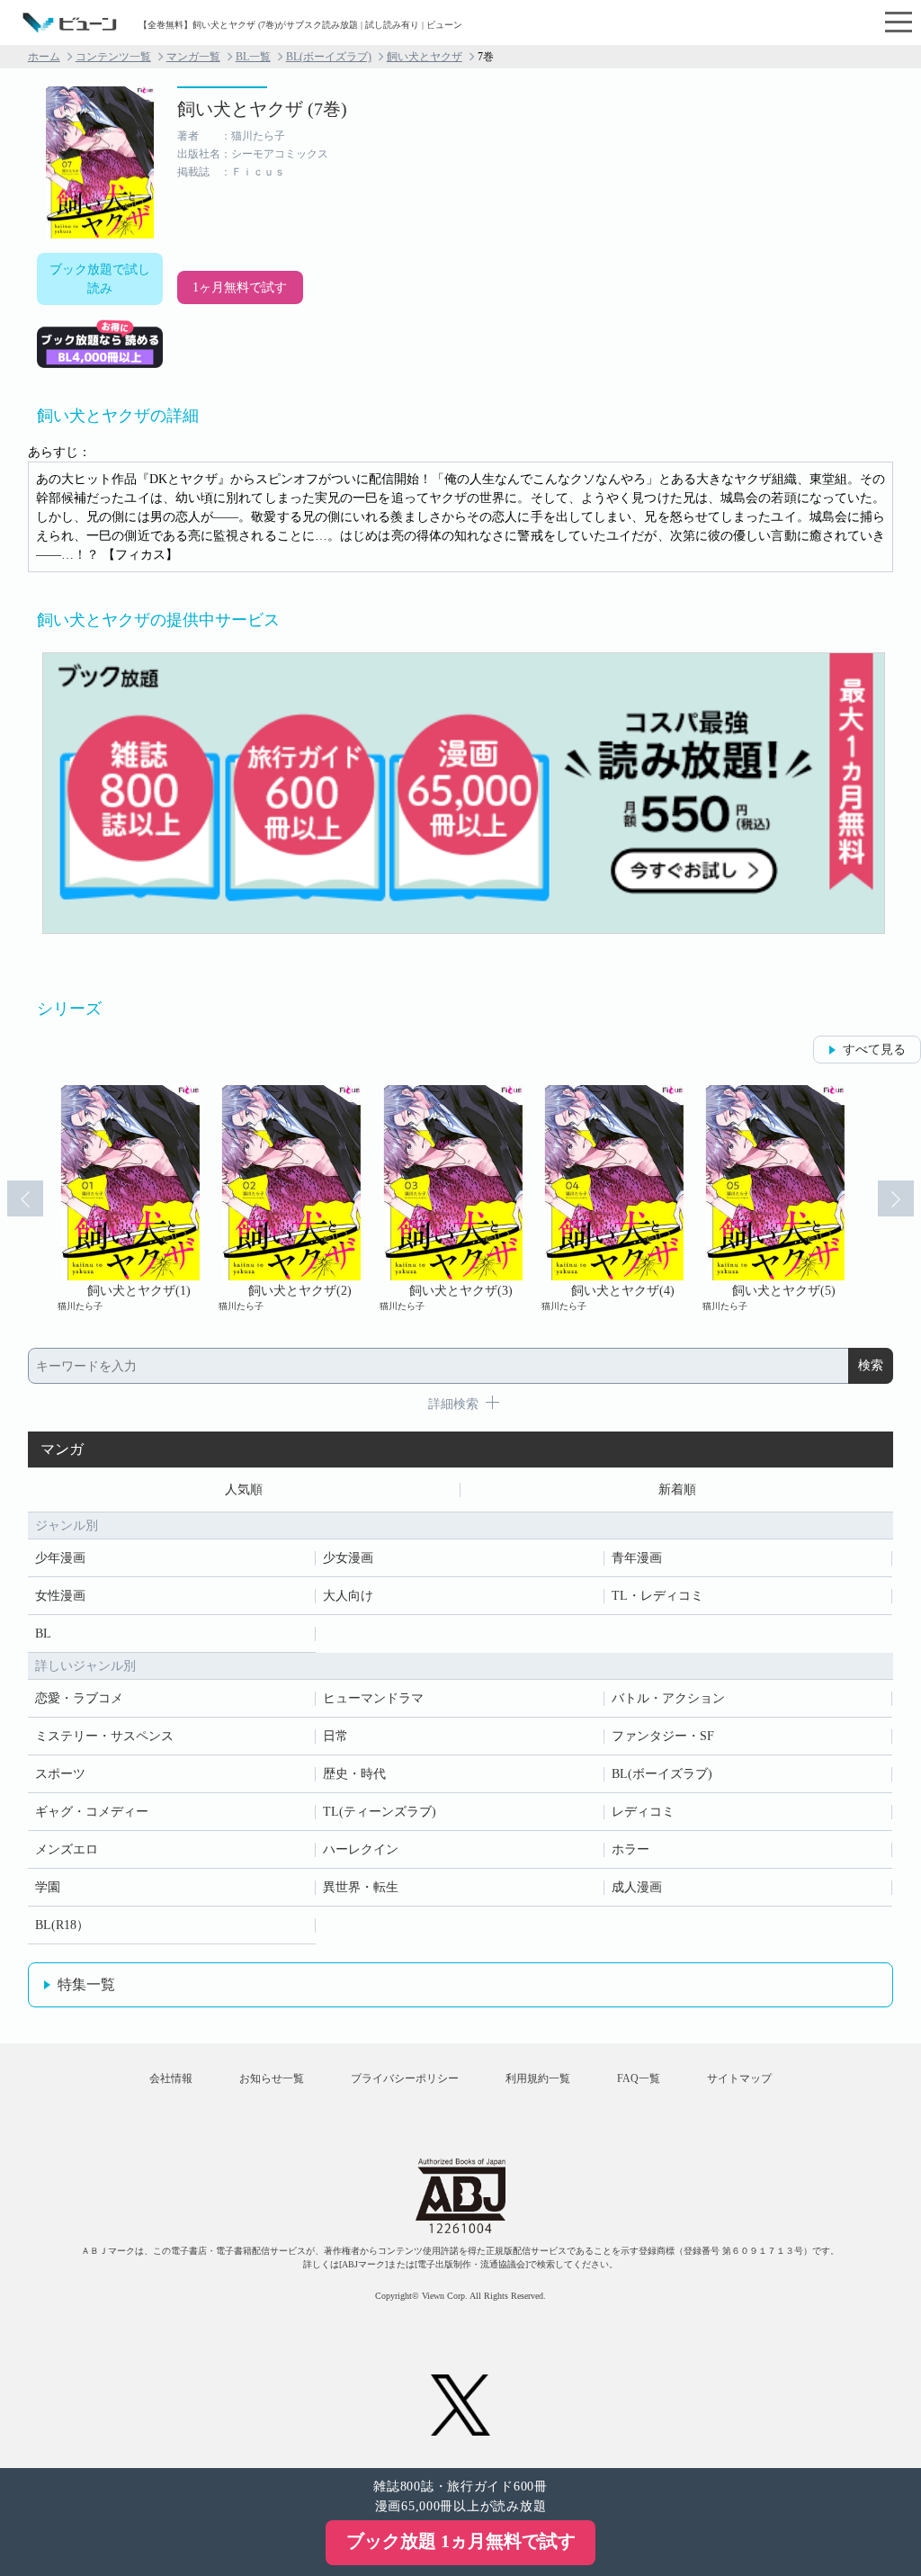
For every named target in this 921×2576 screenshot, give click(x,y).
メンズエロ (67, 1849)
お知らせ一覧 (272, 2078)
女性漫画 (60, 1596)
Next (896, 1198)
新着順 (677, 1490)
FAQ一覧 (639, 2078)
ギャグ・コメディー (92, 1812)
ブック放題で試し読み (100, 279)
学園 (48, 1887)
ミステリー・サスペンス (104, 1736)
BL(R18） (62, 1925)
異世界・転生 (361, 1887)
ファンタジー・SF (663, 1736)
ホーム (44, 57)
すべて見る (874, 1050)
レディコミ (643, 1812)
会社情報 (171, 2078)
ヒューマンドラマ (373, 1698)
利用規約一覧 (538, 2078)
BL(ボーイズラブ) (329, 57)
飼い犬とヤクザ (425, 57)
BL (43, 1634)
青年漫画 (637, 1558)
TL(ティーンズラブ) (380, 1812)
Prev (25, 1198)
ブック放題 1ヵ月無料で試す (461, 2541)
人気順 (244, 1490)
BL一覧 (253, 57)
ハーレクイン (361, 1849)
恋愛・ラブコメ (79, 1698)
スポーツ (60, 1774)
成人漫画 (637, 1887)
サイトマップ (739, 2078)
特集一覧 (86, 1984)
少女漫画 (348, 1558)
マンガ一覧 (193, 57)
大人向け (348, 1596)
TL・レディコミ (657, 1596)
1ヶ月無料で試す (240, 287)
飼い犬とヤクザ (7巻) (262, 109)
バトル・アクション (668, 1698)
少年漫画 (60, 1558)
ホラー (630, 1849)
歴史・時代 (354, 1774)
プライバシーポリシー (405, 2078)
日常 (335, 1736)
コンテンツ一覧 (113, 57)
